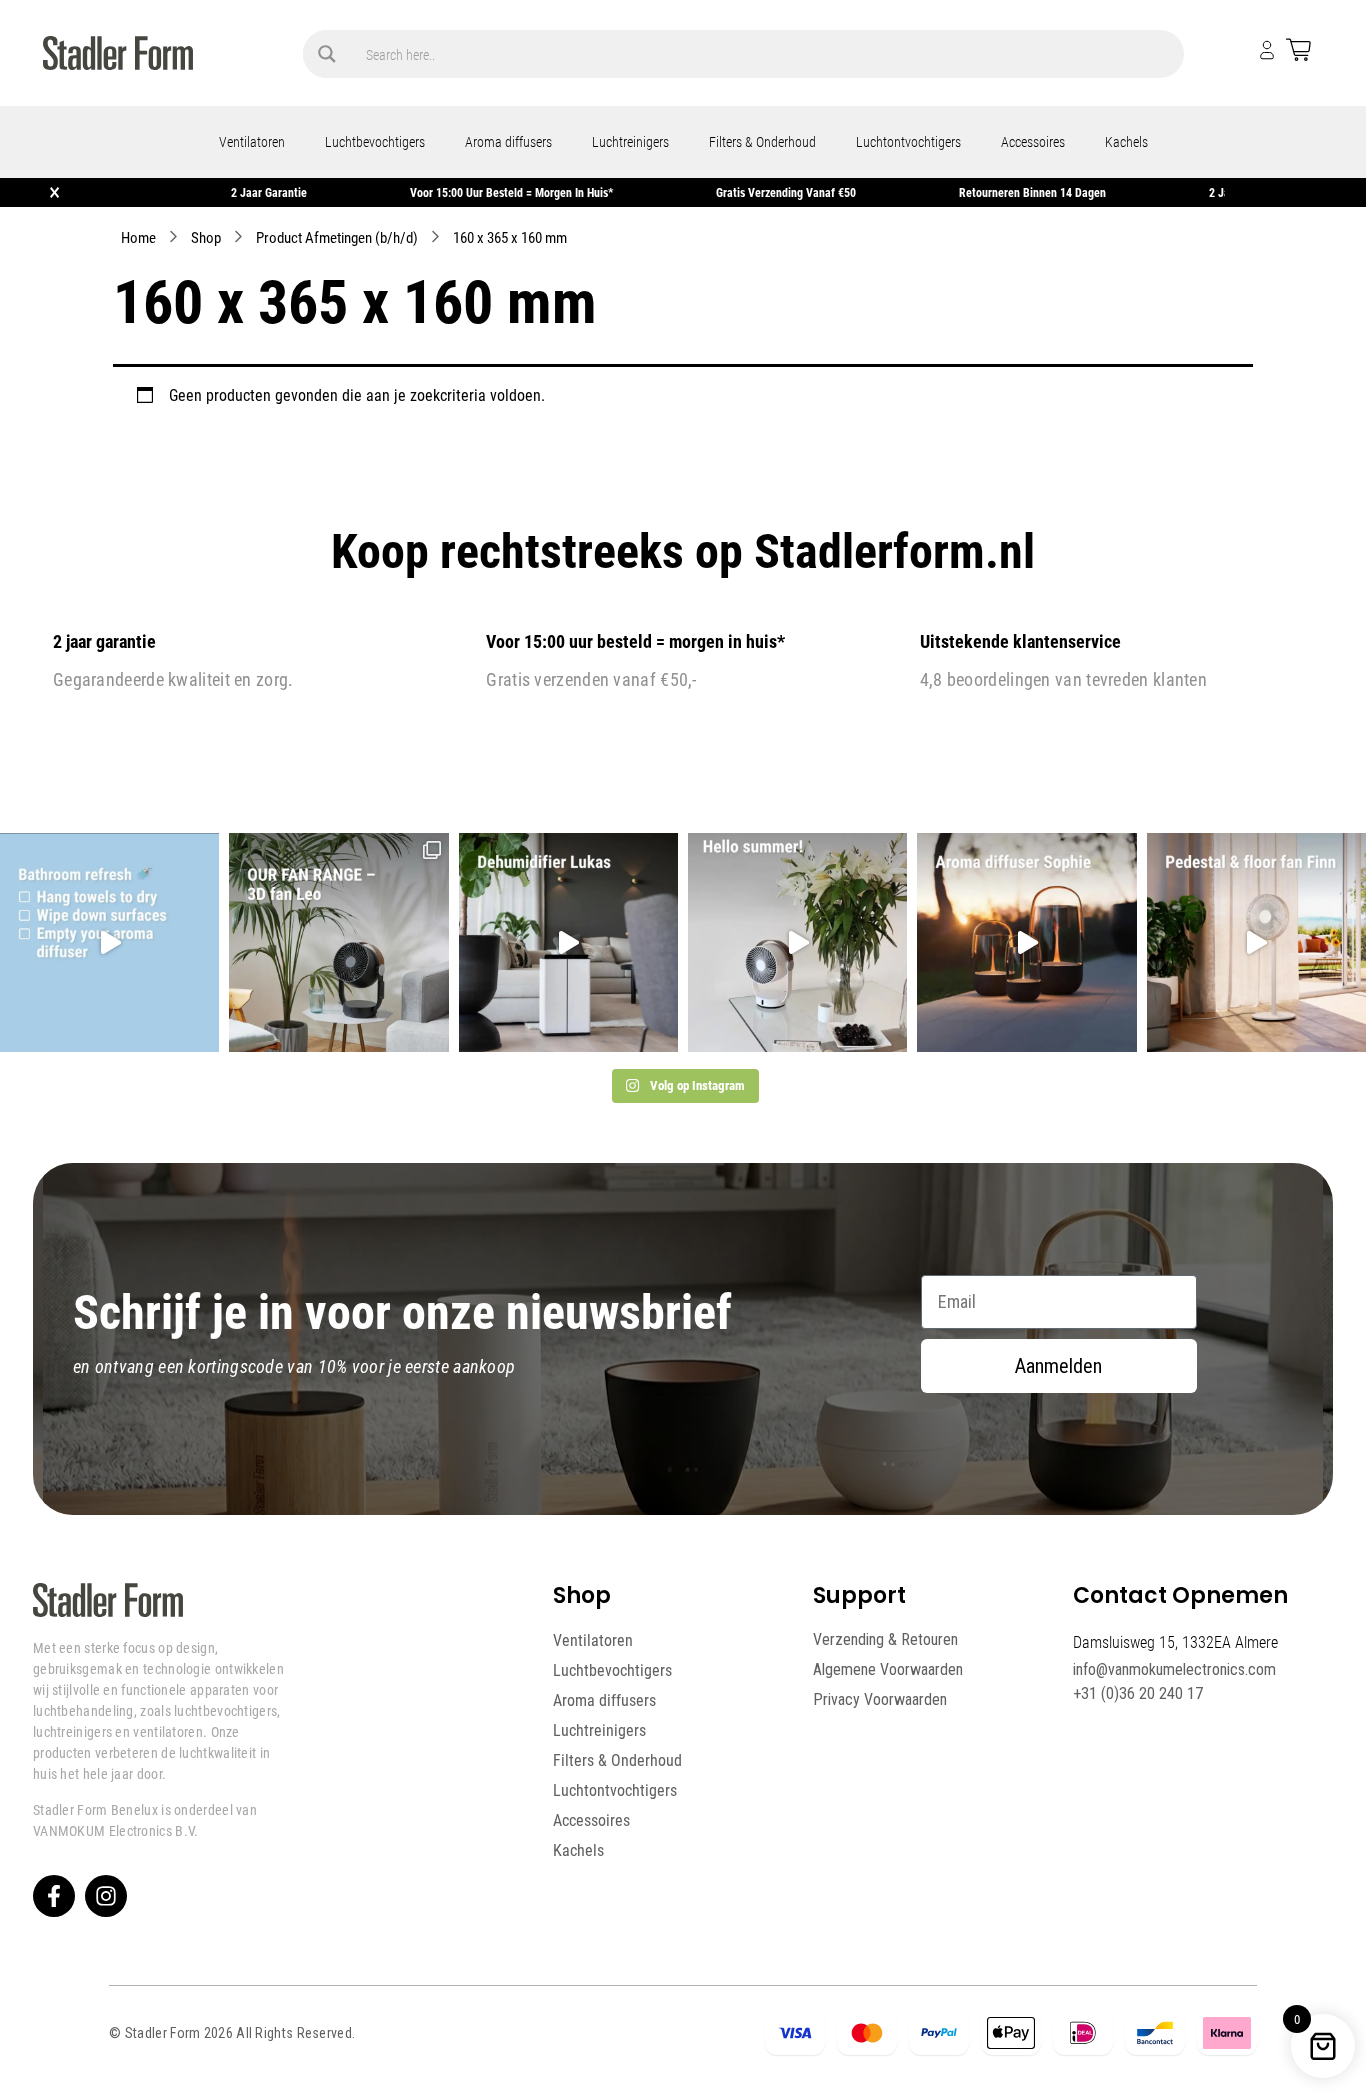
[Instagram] (106, 1896)
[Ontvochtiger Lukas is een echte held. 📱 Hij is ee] (568, 942)
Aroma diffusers (508, 141)
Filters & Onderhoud (762, 141)
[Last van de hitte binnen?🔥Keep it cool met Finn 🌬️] (1256, 942)
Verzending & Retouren (885, 1639)
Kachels (1126, 141)
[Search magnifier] (327, 54)
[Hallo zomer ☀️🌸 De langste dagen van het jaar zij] (1026, 942)
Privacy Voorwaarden (880, 1699)
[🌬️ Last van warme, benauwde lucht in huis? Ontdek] (797, 942)
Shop (206, 237)
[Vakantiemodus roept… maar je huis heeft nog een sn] (109, 942)
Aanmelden (1058, 1366)
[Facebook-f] (54, 1896)
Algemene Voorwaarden (888, 1669)
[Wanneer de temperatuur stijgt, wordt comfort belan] (338, 942)
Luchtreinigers (630, 141)
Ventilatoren (252, 141)
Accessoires (1033, 141)
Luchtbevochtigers (375, 141)
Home (138, 237)
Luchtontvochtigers (908, 141)
